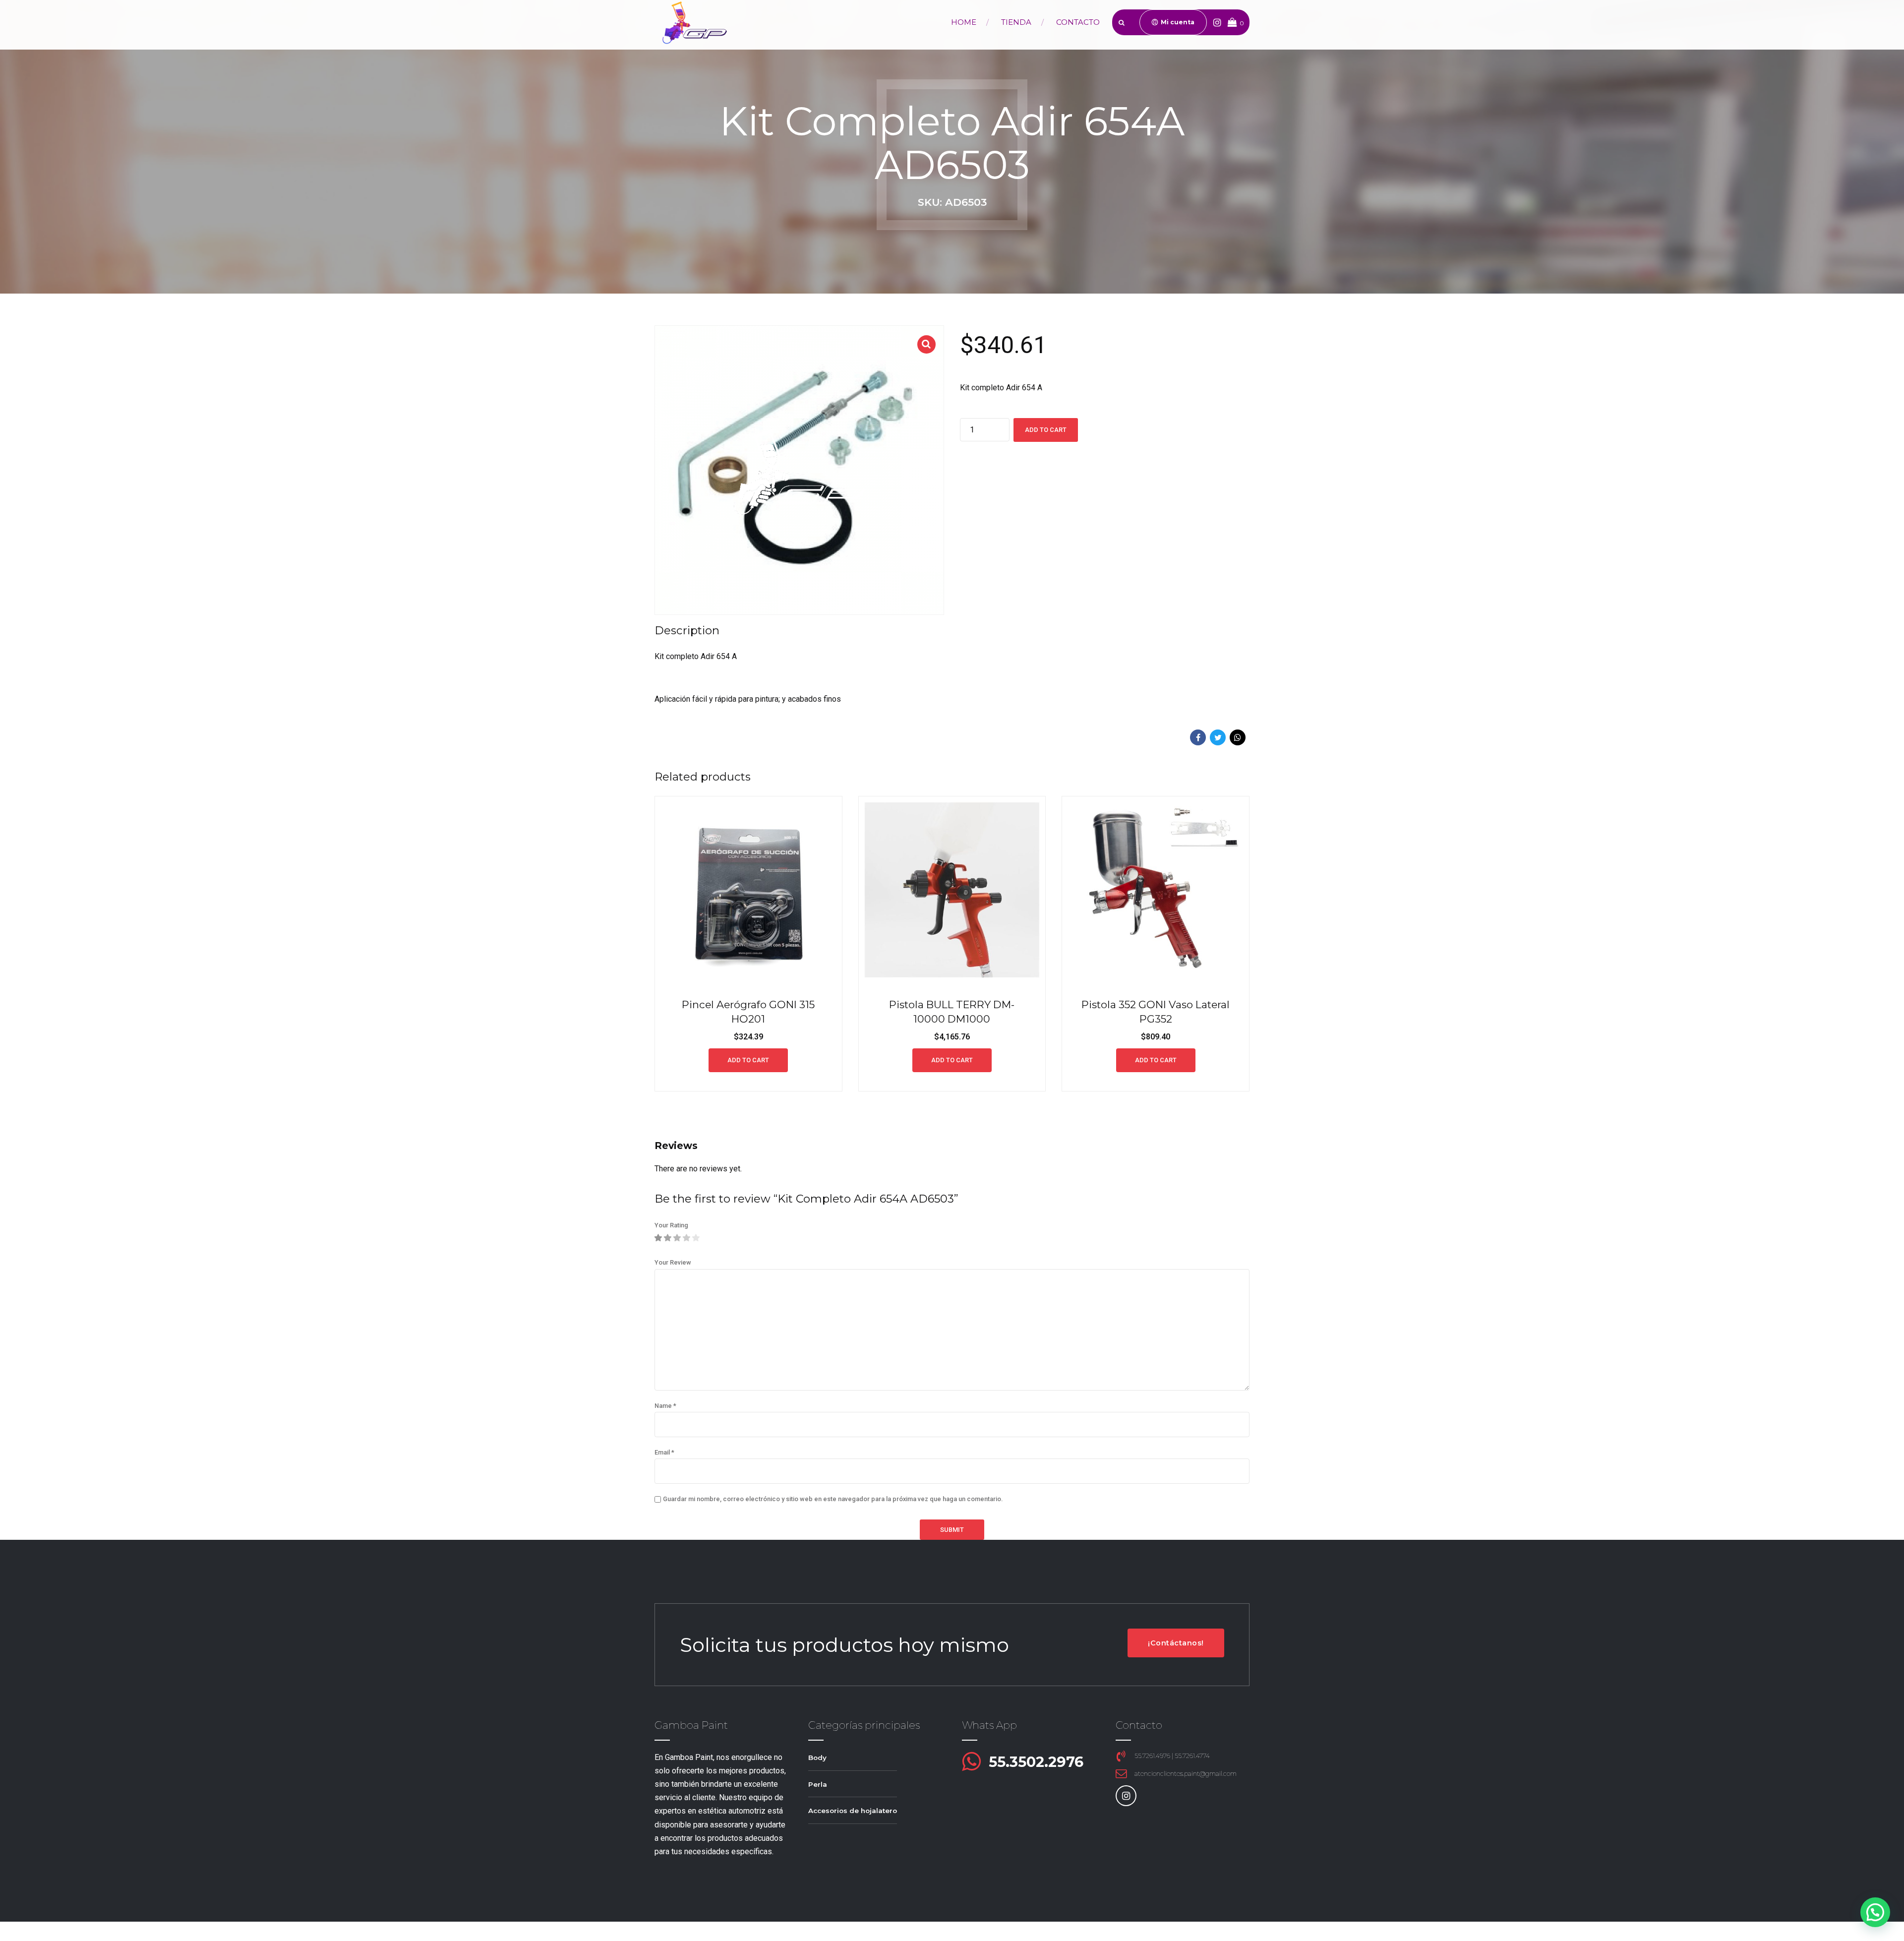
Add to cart (1046, 430)
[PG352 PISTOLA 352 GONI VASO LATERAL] (1156, 890)
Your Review (673, 1262)
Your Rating (671, 1225)
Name (665, 1406)
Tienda (1016, 22)
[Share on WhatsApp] (1238, 737)
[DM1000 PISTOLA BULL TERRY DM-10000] (952, 890)
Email (664, 1452)
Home (964, 22)
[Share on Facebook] (1198, 737)
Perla (818, 1784)
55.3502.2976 (1036, 1762)
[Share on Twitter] (1218, 737)
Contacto (1078, 22)
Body (817, 1758)
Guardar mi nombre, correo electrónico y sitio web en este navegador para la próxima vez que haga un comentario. (833, 1499)
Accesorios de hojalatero (853, 1811)
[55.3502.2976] (971, 1762)
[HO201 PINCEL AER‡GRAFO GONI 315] (748, 890)
